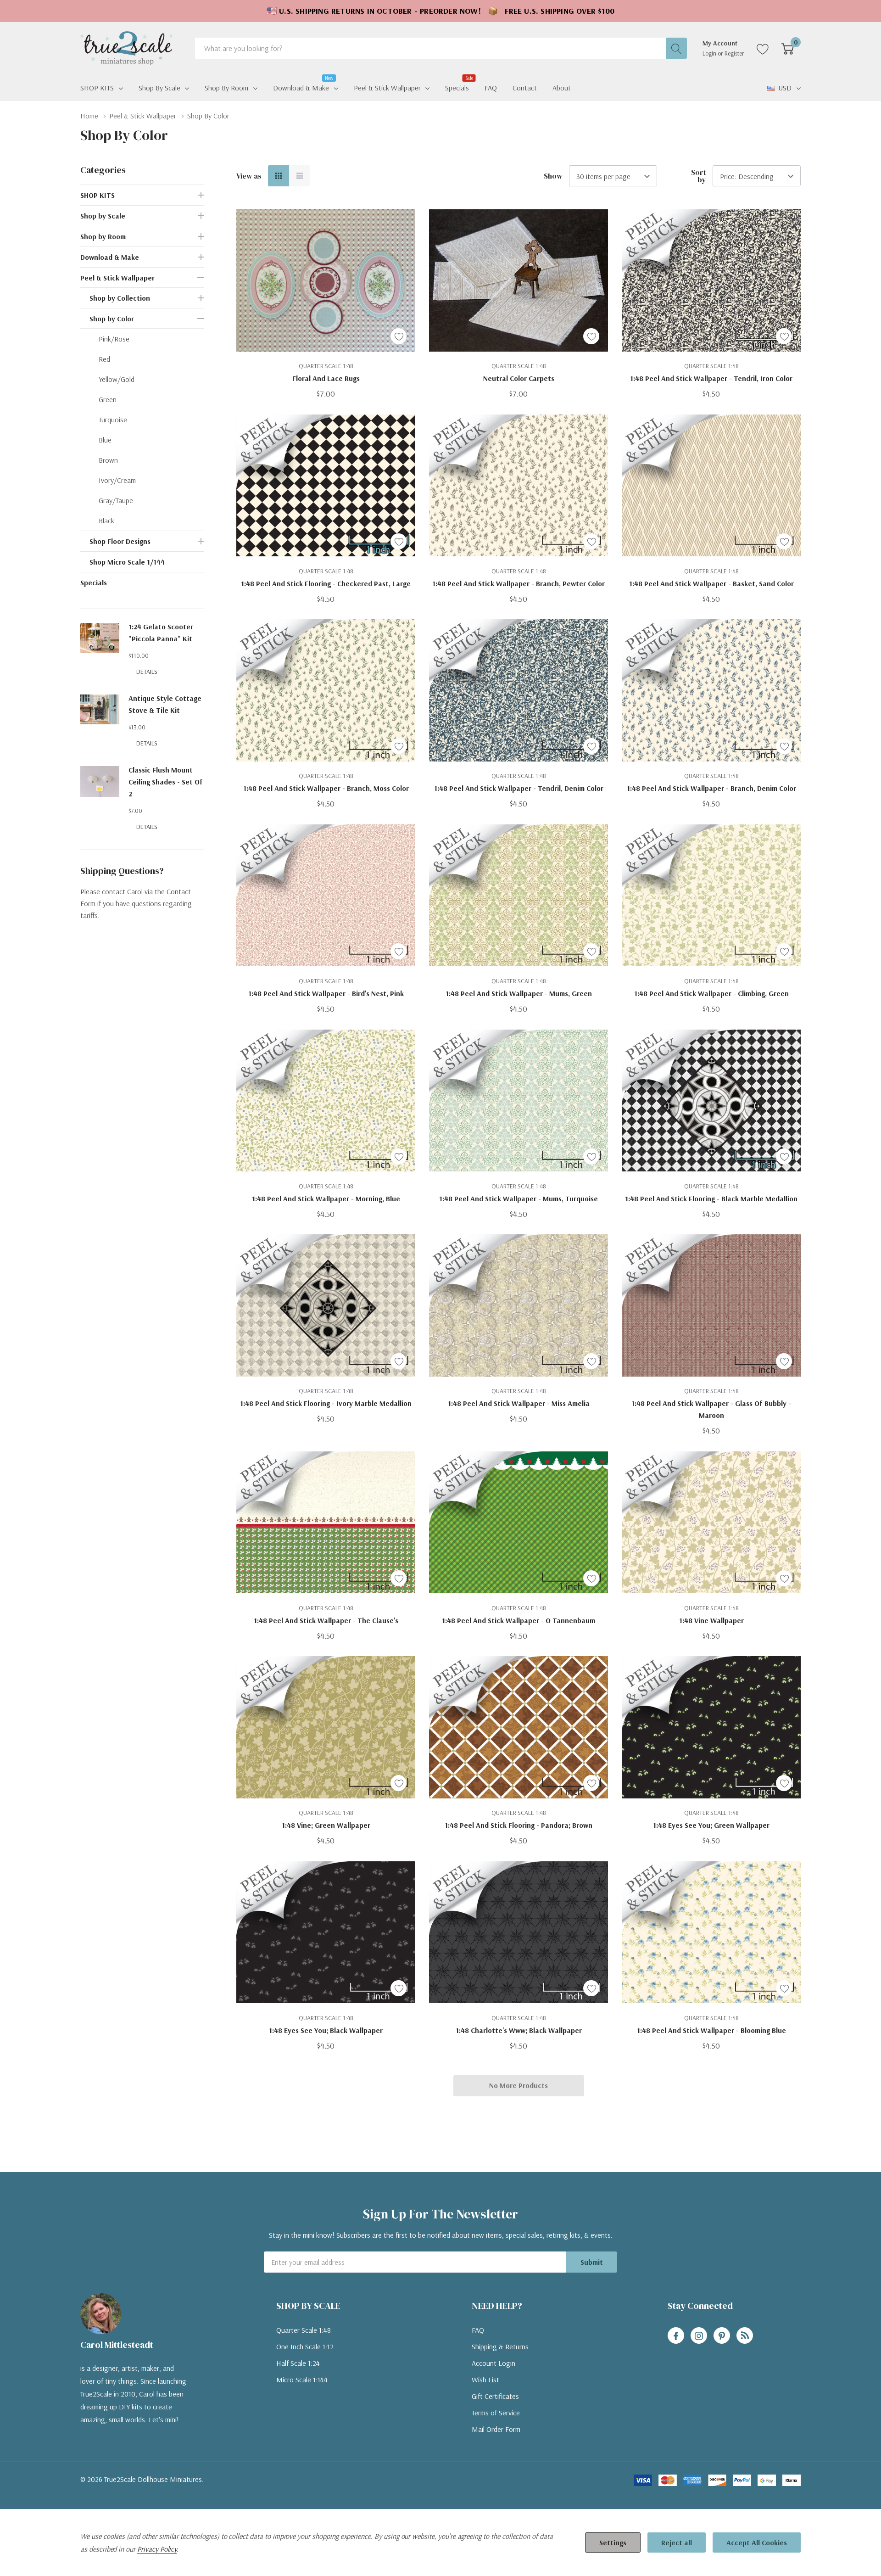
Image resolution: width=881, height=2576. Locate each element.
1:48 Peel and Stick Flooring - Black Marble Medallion (711, 1198)
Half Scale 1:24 (298, 2363)
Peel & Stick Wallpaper (387, 88)
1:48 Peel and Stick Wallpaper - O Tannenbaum (519, 1620)
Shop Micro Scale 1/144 (127, 562)
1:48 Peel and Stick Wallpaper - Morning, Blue (326, 1198)
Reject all (677, 2542)
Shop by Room (226, 88)
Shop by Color (112, 319)
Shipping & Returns (500, 2346)
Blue (105, 440)
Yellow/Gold (117, 379)
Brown (108, 460)
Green (108, 399)
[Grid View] (279, 176)
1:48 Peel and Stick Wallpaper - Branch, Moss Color (326, 788)
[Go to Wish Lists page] (763, 48)
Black (106, 521)
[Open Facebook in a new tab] (676, 2336)
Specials (94, 582)
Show (553, 176)
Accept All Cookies (757, 2542)
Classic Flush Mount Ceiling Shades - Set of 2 (166, 782)
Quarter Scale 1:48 (304, 2330)
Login (710, 53)
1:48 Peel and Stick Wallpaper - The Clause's (326, 1620)
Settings (613, 2542)
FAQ (478, 2330)
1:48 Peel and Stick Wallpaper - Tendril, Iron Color (711, 378)
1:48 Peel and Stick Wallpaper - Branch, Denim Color (711, 788)
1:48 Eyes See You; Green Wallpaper (711, 1825)
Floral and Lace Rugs (326, 378)
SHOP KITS (97, 88)
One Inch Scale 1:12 (305, 2346)
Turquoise (113, 420)
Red (104, 359)
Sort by (699, 176)
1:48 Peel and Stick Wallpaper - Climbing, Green (711, 993)
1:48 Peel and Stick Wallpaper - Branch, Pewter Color (519, 583)
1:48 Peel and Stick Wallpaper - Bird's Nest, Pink (326, 993)
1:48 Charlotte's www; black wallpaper (519, 2030)
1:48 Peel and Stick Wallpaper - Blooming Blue (711, 2030)
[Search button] (676, 48)
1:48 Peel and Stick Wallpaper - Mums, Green (519, 993)
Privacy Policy (157, 2549)
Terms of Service (496, 2413)
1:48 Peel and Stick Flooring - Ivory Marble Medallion (326, 1403)
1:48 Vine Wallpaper (711, 1620)
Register (734, 53)
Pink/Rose (114, 339)
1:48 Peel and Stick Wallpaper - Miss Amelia (519, 1403)
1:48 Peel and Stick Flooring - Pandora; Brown (519, 1825)
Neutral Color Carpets (519, 378)
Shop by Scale (159, 88)
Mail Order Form (496, 2429)
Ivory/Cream (117, 480)
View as (249, 176)
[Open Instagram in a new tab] (699, 2336)
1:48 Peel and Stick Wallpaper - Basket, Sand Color (711, 583)
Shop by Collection (120, 298)
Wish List (485, 2380)
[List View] (300, 176)
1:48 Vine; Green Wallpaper (326, 1825)
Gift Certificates (495, 2396)
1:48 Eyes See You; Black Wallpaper (326, 2030)
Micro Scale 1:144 (302, 2380)
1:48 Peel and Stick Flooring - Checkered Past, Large (326, 583)
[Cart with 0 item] (788, 48)
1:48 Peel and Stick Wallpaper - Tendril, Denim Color (519, 788)
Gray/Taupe (116, 500)
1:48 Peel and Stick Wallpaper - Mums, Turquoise (519, 1198)
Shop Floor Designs (120, 541)
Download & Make (301, 87)
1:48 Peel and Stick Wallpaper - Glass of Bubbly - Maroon (711, 1409)
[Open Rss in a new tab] (745, 2336)
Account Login (493, 2363)
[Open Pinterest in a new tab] (722, 2336)
